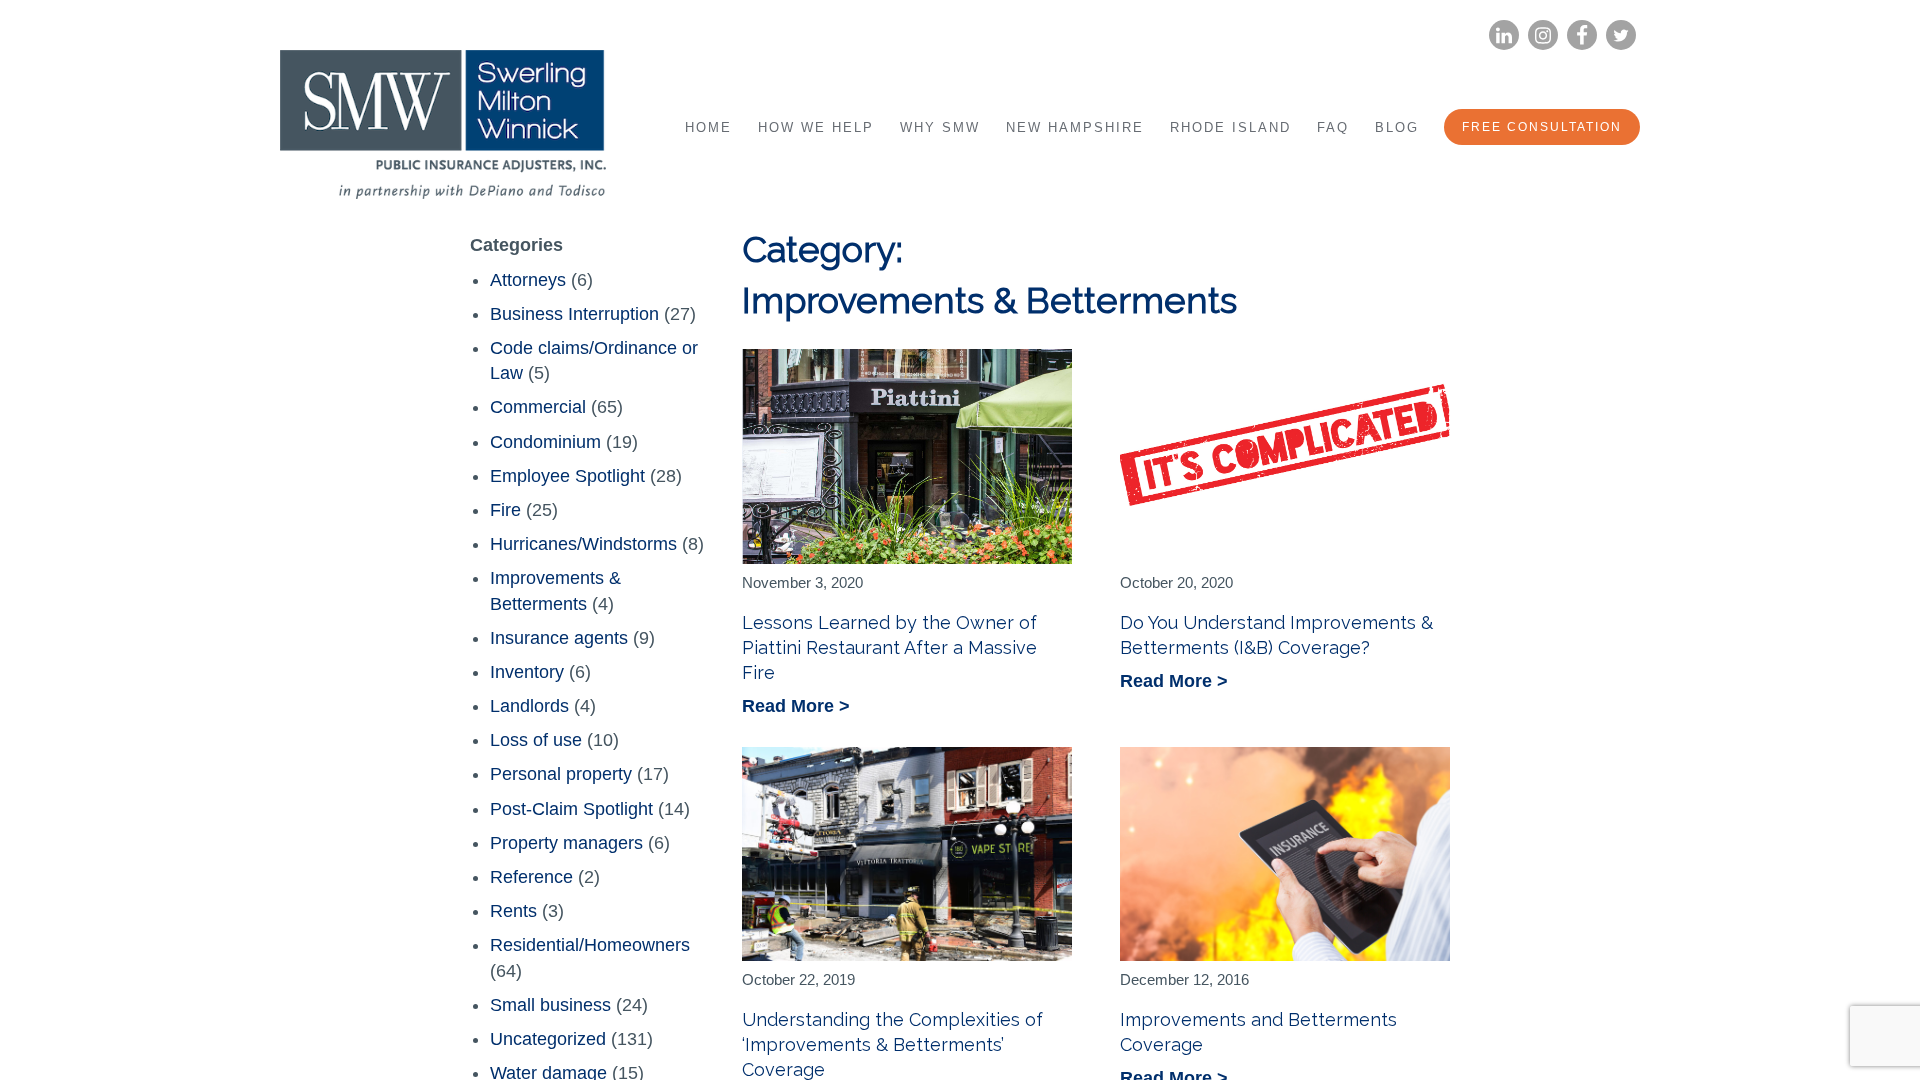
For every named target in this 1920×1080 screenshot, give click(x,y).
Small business (550, 1005)
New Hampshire (1075, 127)
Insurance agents (559, 638)
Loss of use (536, 740)
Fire (505, 510)
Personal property (561, 774)
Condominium (545, 442)
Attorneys (528, 280)
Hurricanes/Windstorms (583, 544)
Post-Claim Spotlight (571, 809)
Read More (790, 707)
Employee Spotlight (567, 476)
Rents (513, 911)
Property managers (566, 843)
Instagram (1543, 35)
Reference (531, 877)
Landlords (529, 706)
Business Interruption (574, 314)
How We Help (816, 127)
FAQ (1333, 127)
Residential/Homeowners (590, 945)
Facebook (1582, 35)
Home (708, 127)
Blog (1397, 127)
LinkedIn (1504, 35)
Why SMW (940, 127)
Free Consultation (1542, 127)
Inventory (527, 672)
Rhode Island (1230, 127)
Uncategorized (548, 1039)
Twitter (1621, 35)
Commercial (538, 407)
